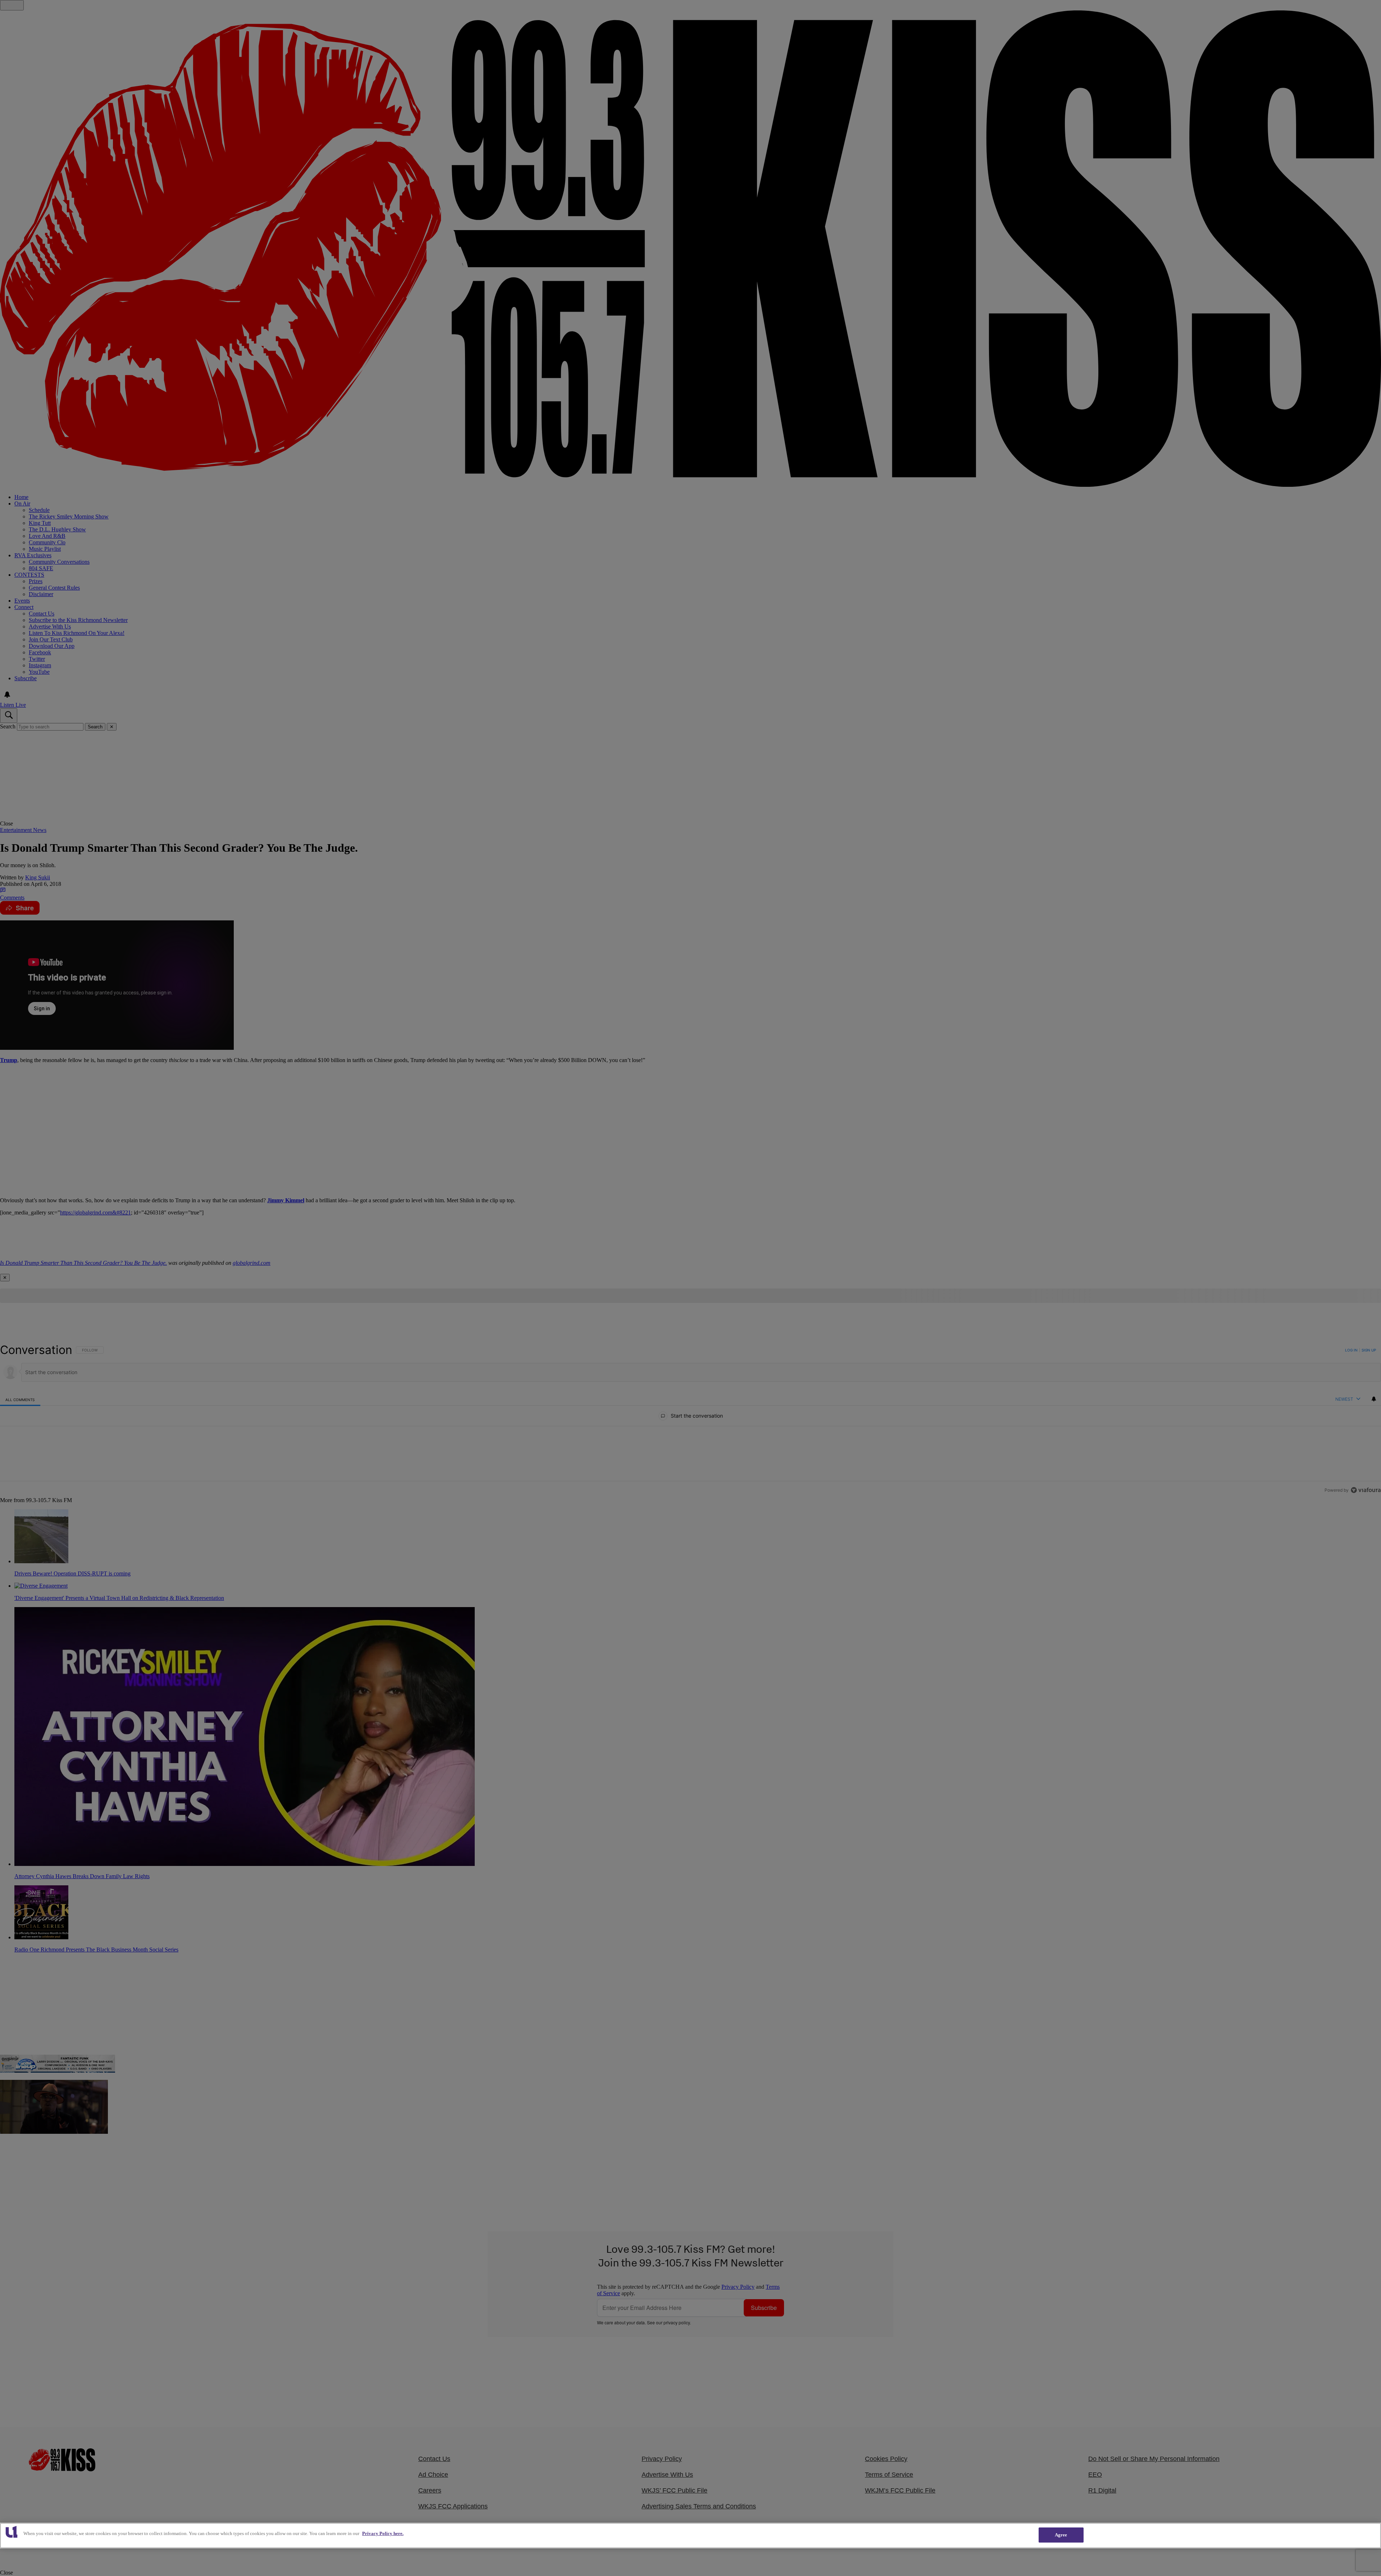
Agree (1061, 2535)
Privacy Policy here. (383, 2533)
